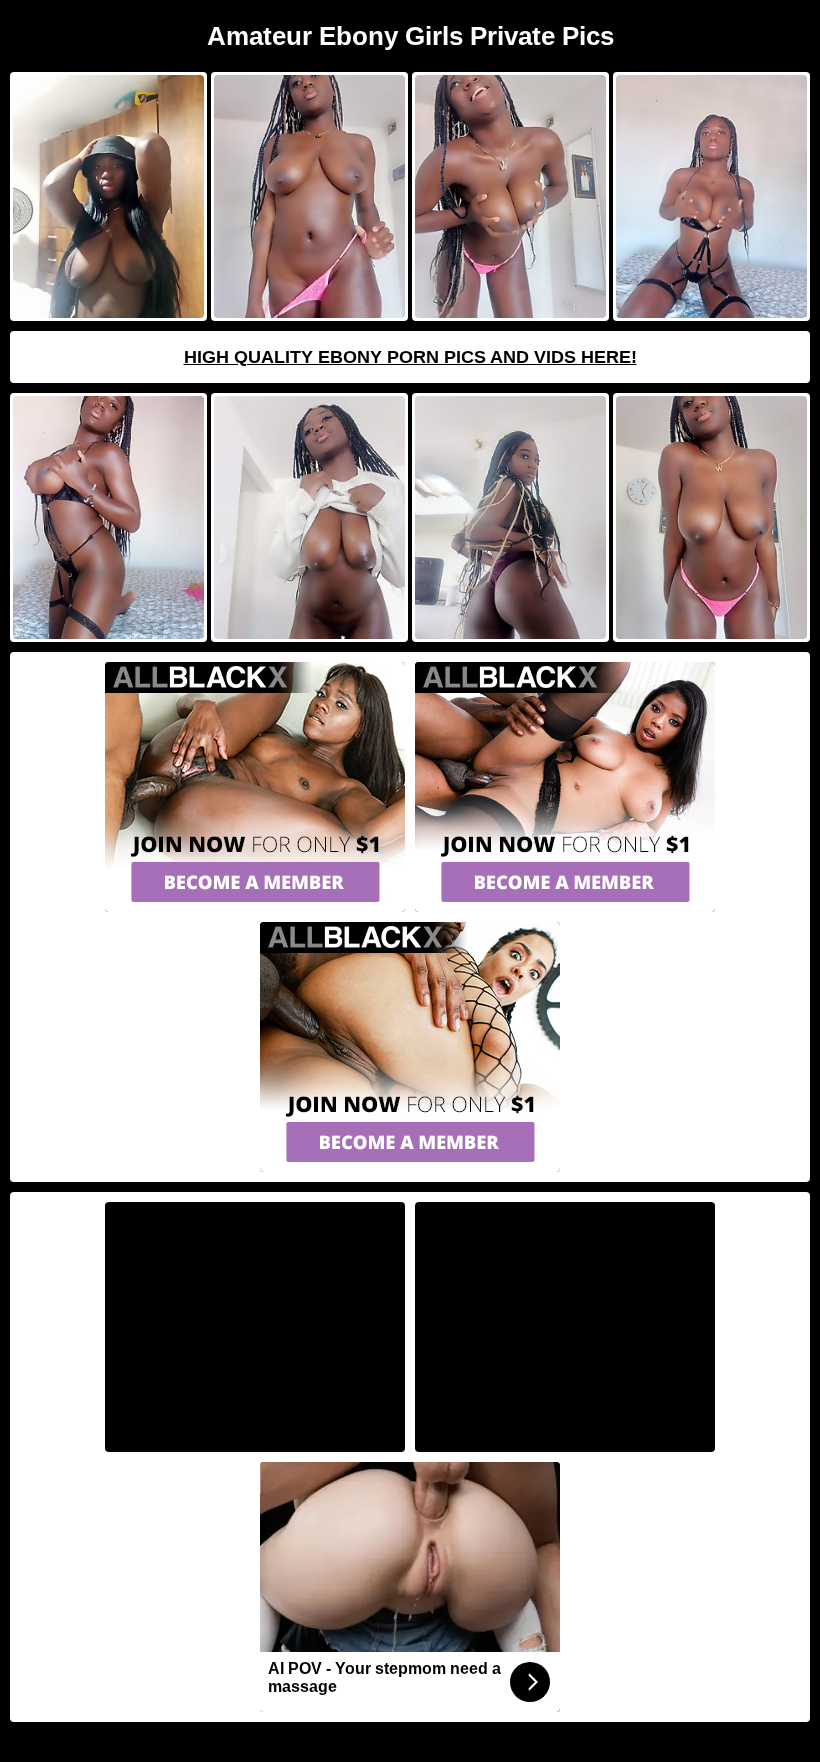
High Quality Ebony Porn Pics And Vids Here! (410, 357)
